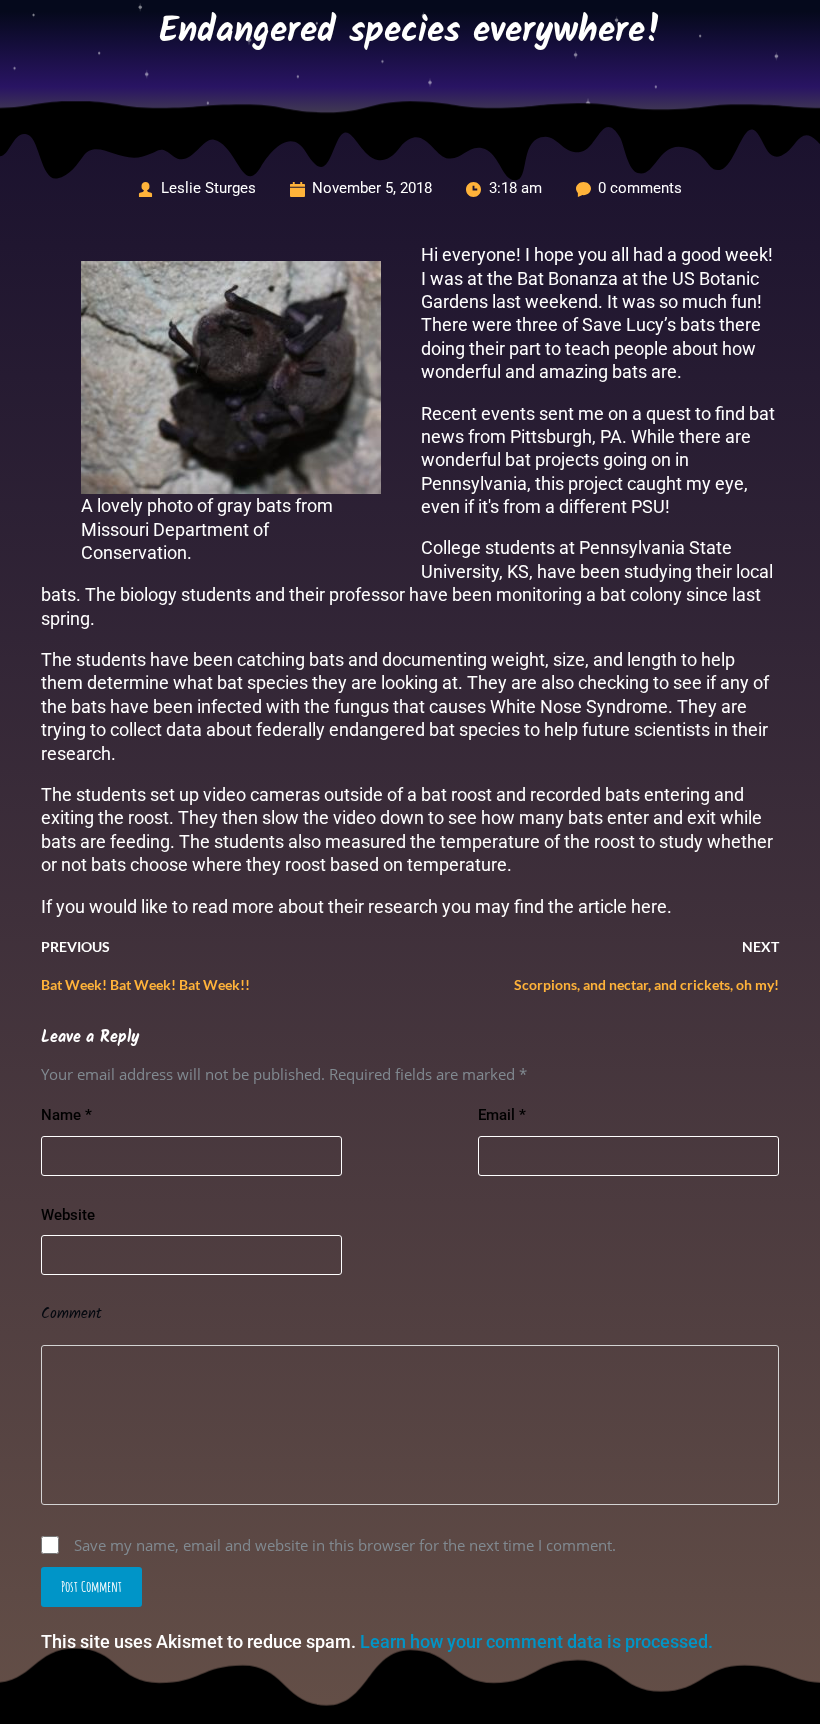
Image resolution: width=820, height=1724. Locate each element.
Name (66, 1115)
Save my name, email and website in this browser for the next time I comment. (345, 1545)
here (649, 906)
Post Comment (91, 1586)
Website (68, 1215)
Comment (71, 1314)
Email (502, 1115)
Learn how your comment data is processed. (536, 1641)
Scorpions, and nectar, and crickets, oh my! (646, 984)
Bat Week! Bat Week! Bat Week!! (145, 984)
